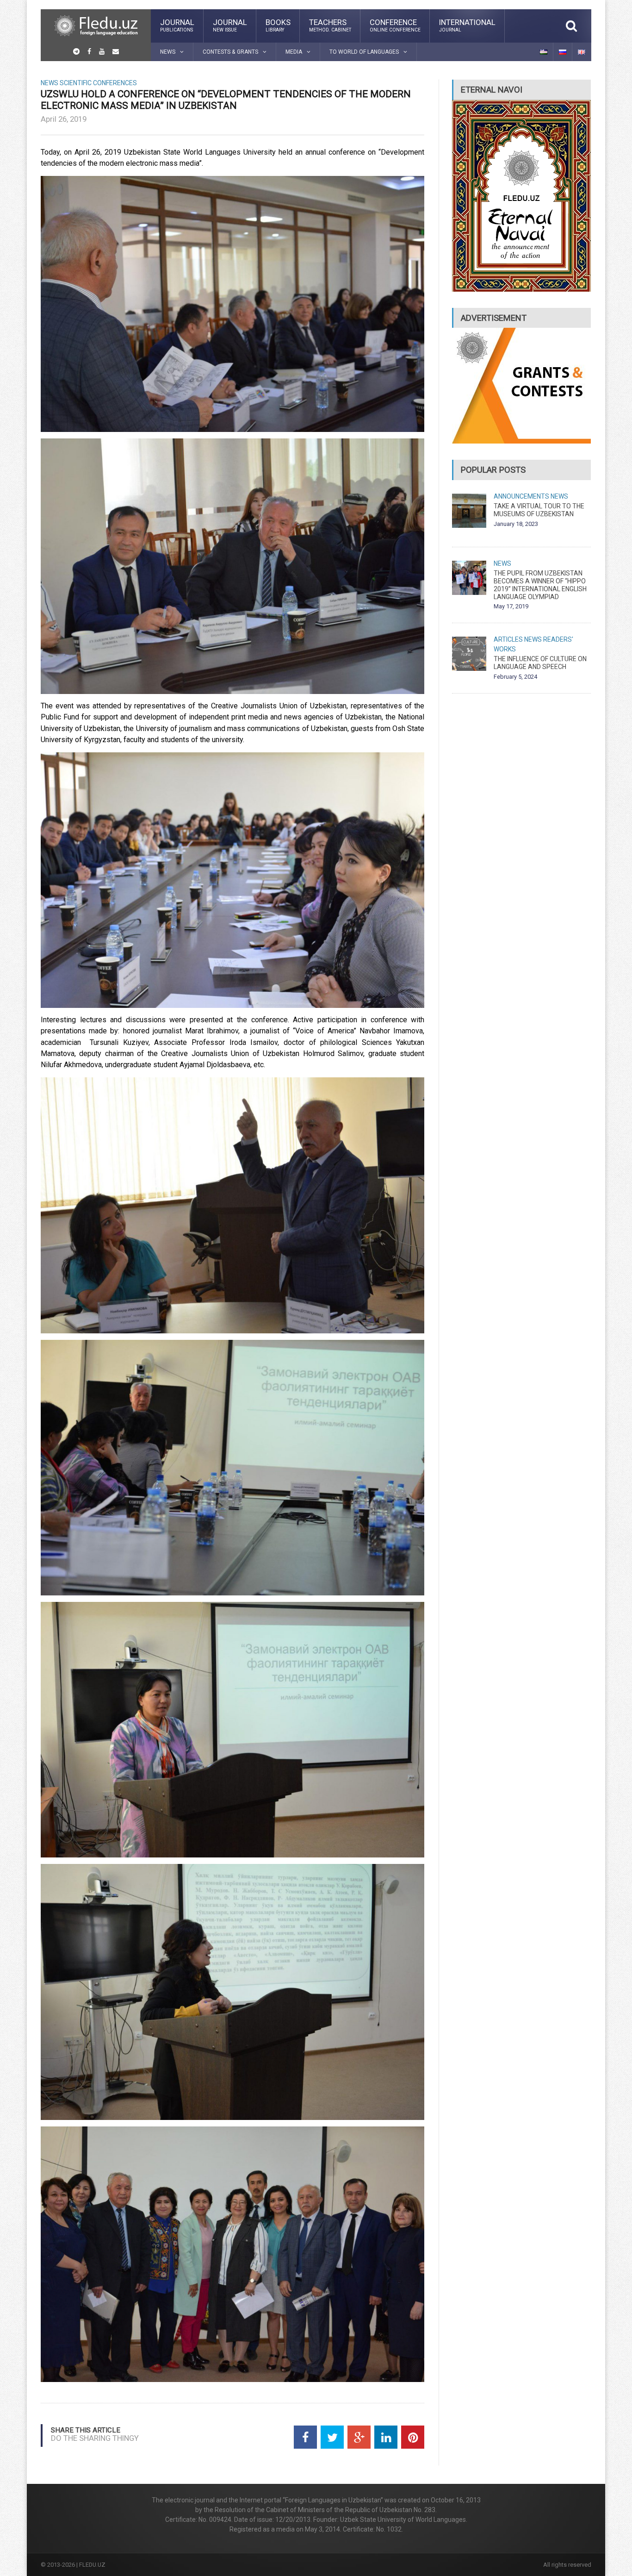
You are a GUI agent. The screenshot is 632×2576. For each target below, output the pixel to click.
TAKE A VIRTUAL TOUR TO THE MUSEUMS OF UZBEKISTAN (539, 510)
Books (278, 25)
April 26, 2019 (64, 119)
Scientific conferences (98, 83)
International (467, 25)
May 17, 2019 (511, 606)
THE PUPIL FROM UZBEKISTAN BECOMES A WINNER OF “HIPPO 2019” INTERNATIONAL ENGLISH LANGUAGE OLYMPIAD (540, 585)
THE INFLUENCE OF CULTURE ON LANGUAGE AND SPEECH (540, 663)
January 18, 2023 (516, 524)
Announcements (521, 496)
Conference (395, 25)
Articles (508, 639)
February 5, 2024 (515, 677)
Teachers (330, 25)
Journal (177, 25)
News (50, 83)
